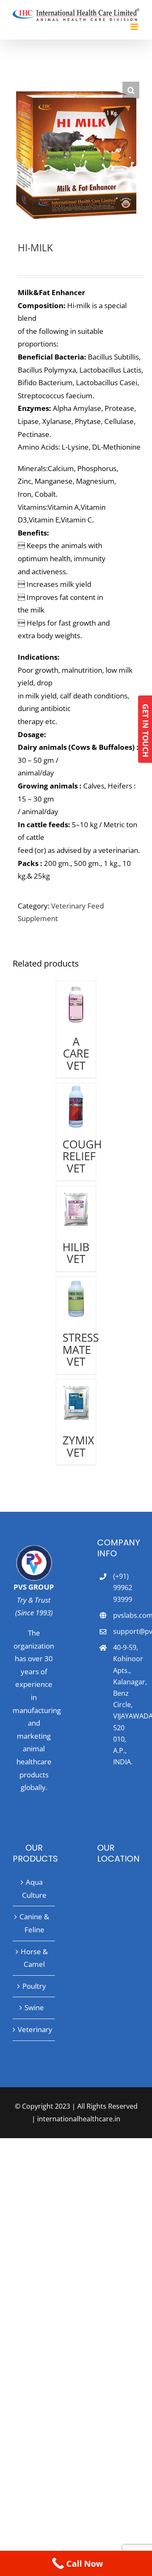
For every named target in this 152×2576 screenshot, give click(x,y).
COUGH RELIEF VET (82, 1156)
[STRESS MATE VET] (76, 1300)
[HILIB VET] (76, 1209)
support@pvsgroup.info (126, 1631)
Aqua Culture (34, 1889)
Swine (34, 2007)
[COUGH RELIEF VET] (76, 1107)
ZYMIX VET (78, 1446)
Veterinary (34, 2029)
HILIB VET (76, 1253)
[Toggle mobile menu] (135, 27)
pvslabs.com (126, 1615)
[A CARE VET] (76, 1004)
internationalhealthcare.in (79, 2119)
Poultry (34, 1986)
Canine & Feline (34, 1923)
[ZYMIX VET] (76, 1403)
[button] (131, 90)
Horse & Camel (34, 1958)
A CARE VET (76, 1054)
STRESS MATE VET (81, 1349)
